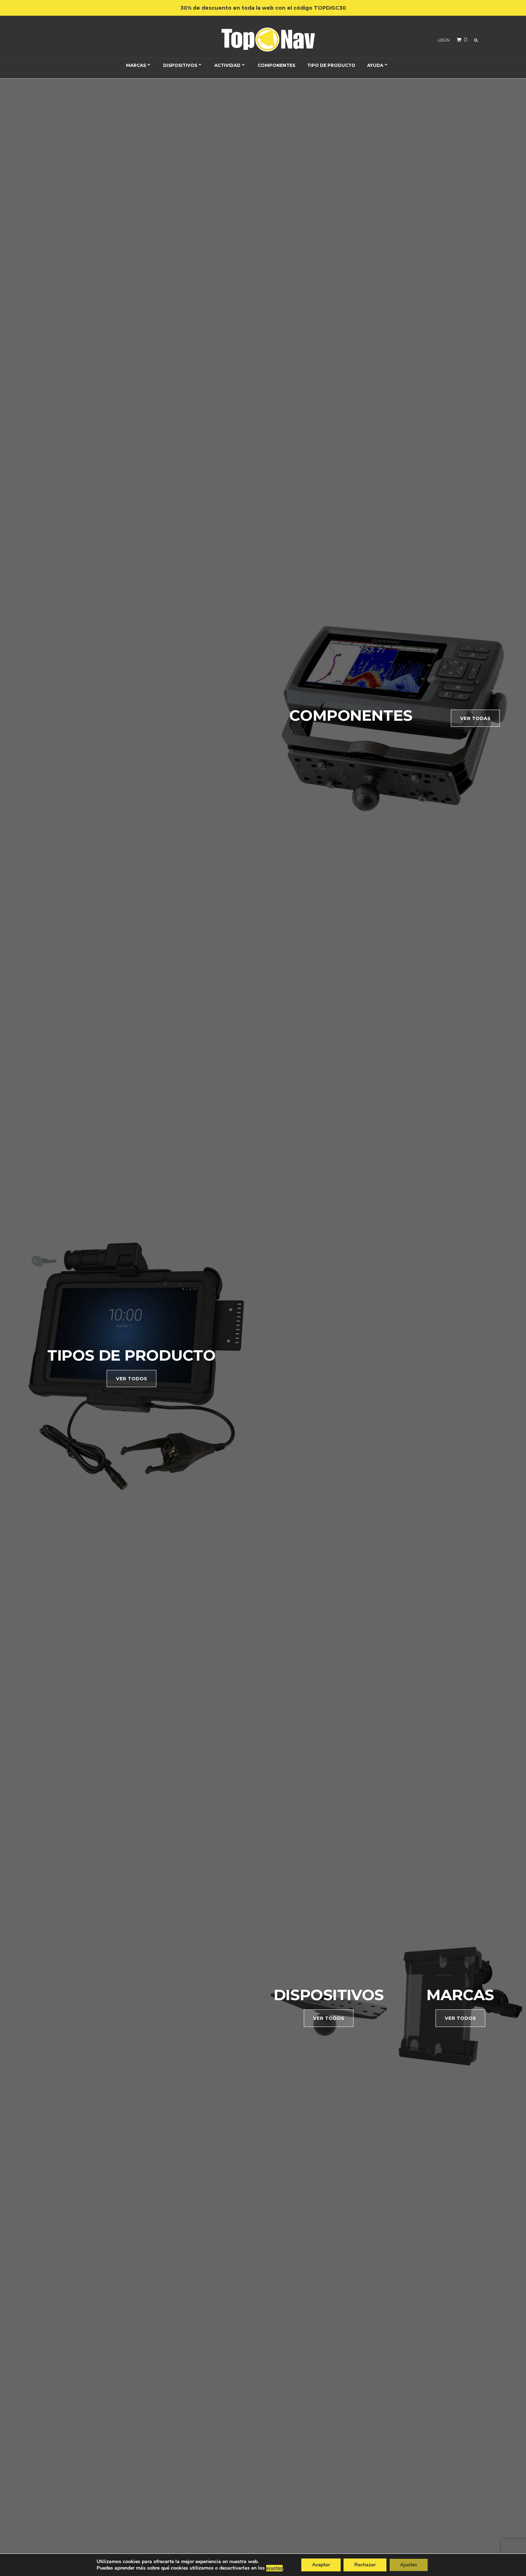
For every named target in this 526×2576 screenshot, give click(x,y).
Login (444, 40)
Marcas (136, 65)
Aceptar (321, 2565)
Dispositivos (180, 65)
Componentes (276, 65)
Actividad (227, 65)
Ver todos (131, 1378)
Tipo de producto (331, 65)
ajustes (274, 2568)
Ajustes (409, 2565)
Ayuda (375, 65)
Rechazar (365, 2565)
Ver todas (475, 718)
